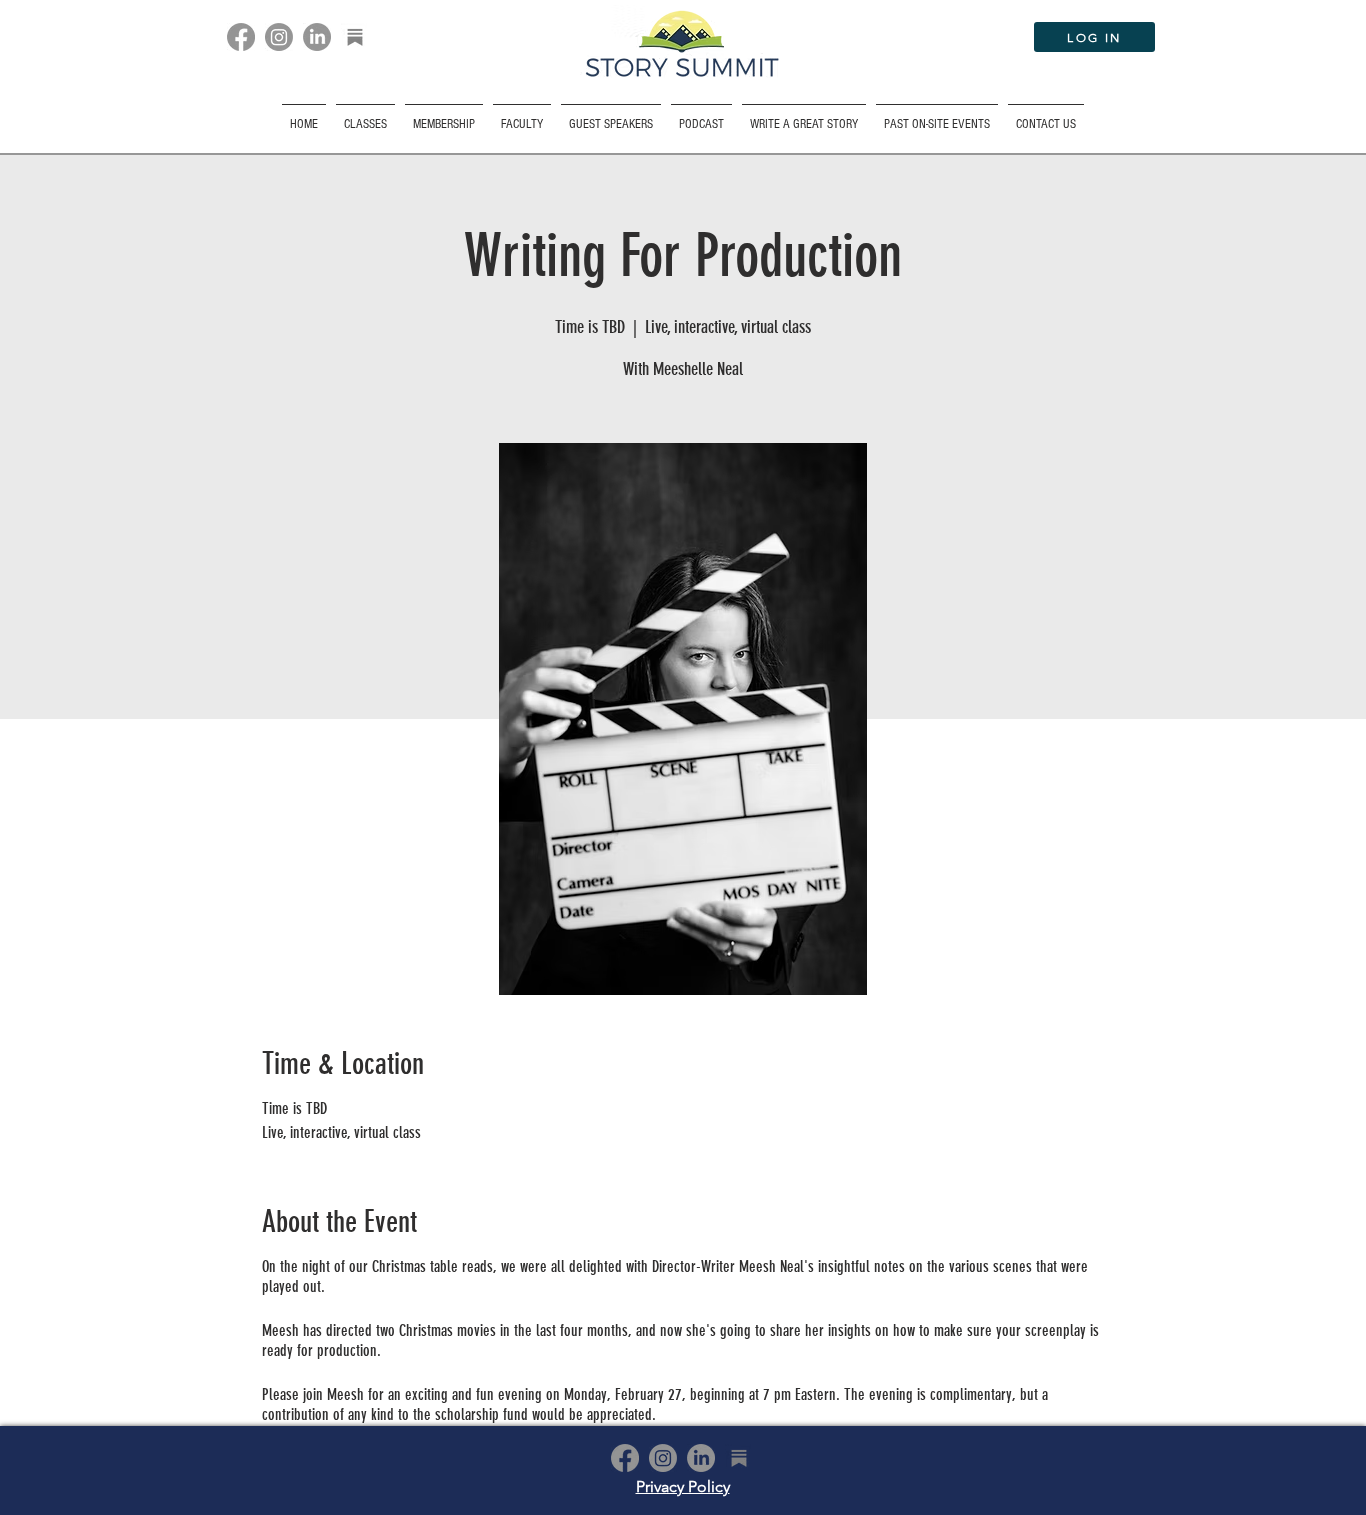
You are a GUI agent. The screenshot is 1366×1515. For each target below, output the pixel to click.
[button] (937, 115)
